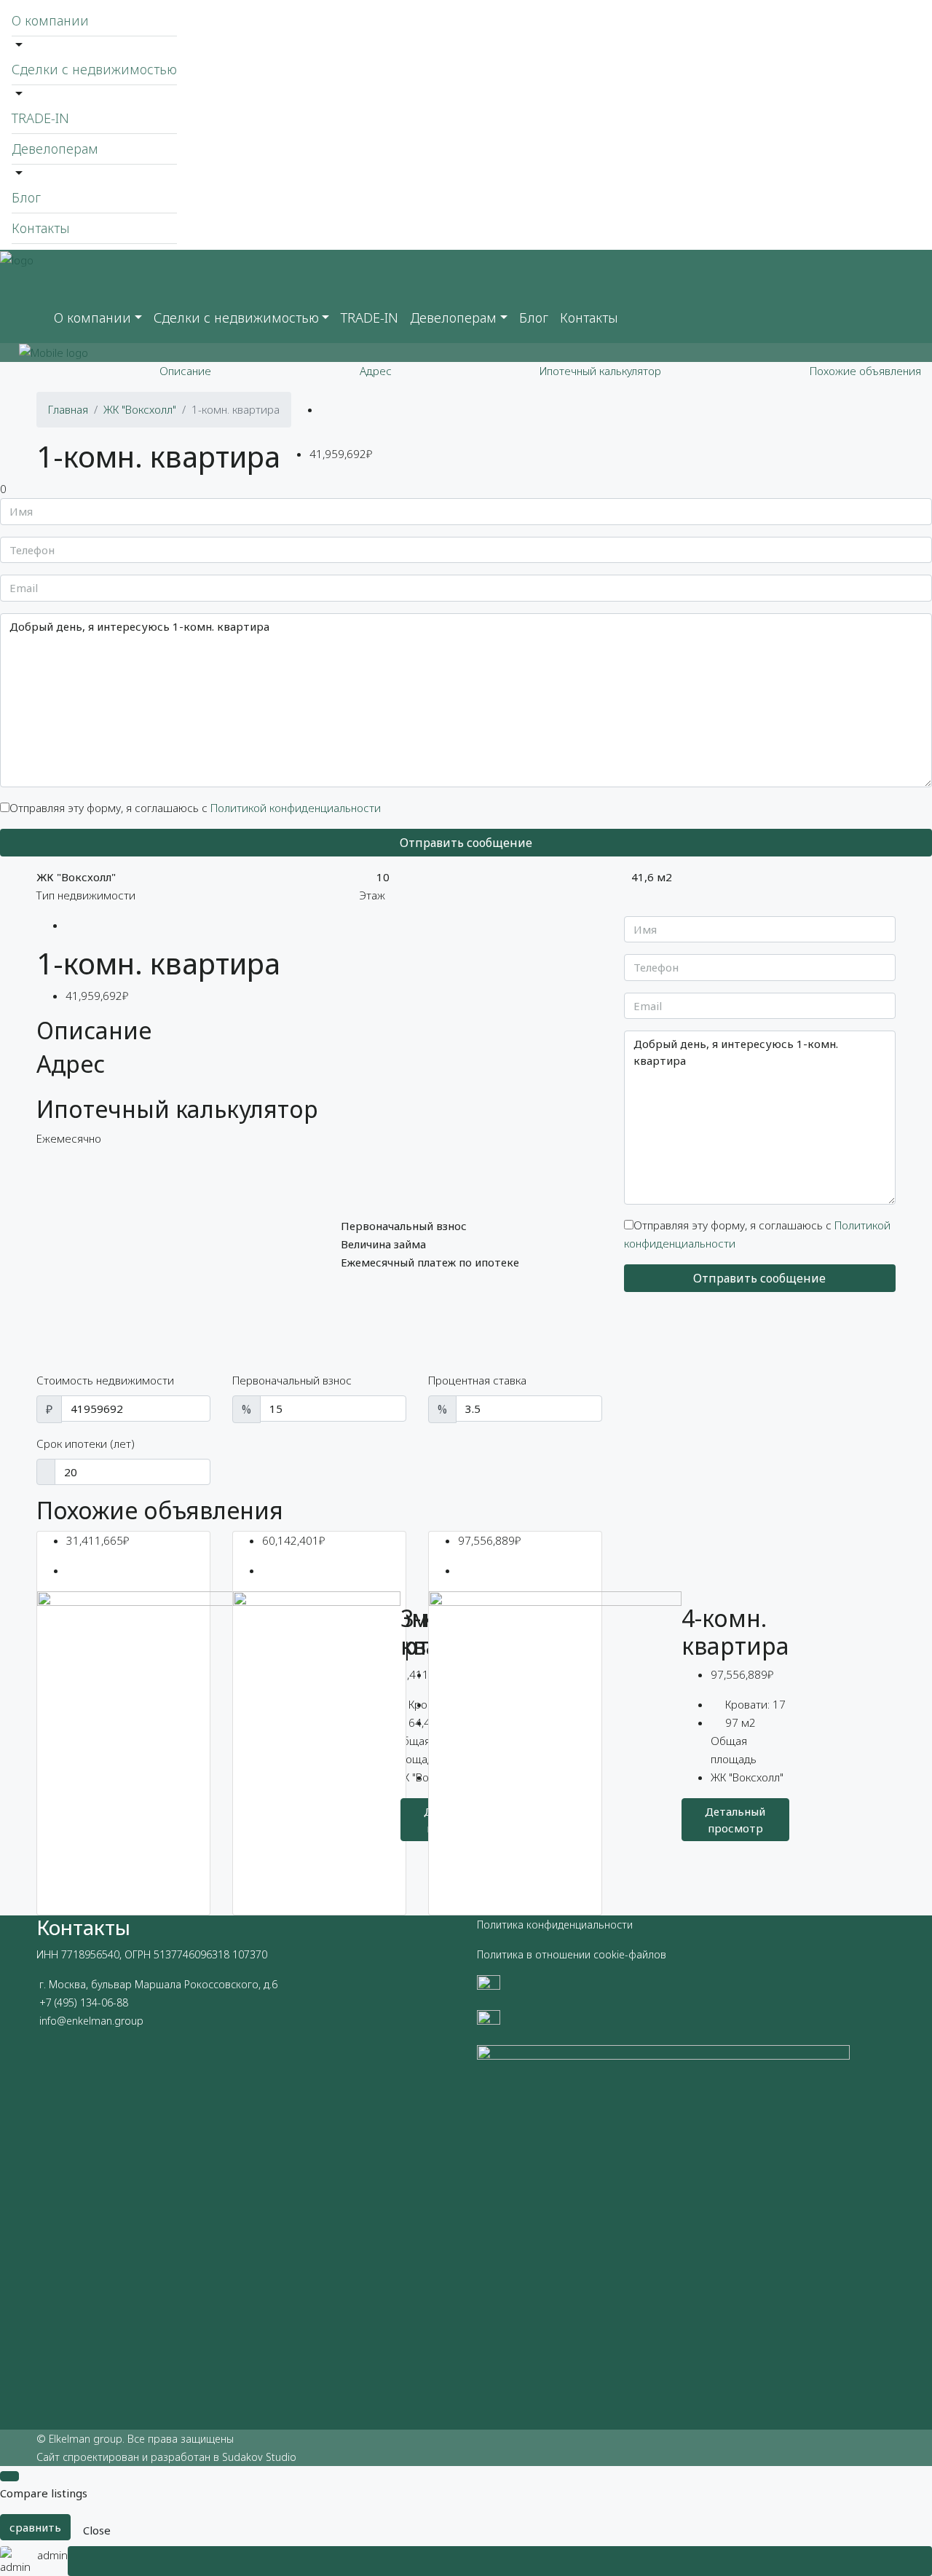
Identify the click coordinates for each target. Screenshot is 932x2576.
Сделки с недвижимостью (94, 69)
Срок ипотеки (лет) (86, 1443)
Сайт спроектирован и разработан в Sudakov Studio (166, 2457)
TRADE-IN (40, 118)
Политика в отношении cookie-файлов (572, 1954)
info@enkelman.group (91, 2021)
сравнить (35, 2527)
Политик (497, 1925)
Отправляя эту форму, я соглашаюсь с (195, 808)
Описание (185, 371)
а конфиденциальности (575, 1925)
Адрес (376, 371)
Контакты (41, 228)
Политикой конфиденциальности (296, 808)
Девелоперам (55, 149)
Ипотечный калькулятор (600, 371)
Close (97, 2530)
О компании (50, 20)
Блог (26, 197)
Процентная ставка (477, 1380)
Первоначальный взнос (292, 1380)
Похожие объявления (865, 371)
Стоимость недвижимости (105, 1380)
